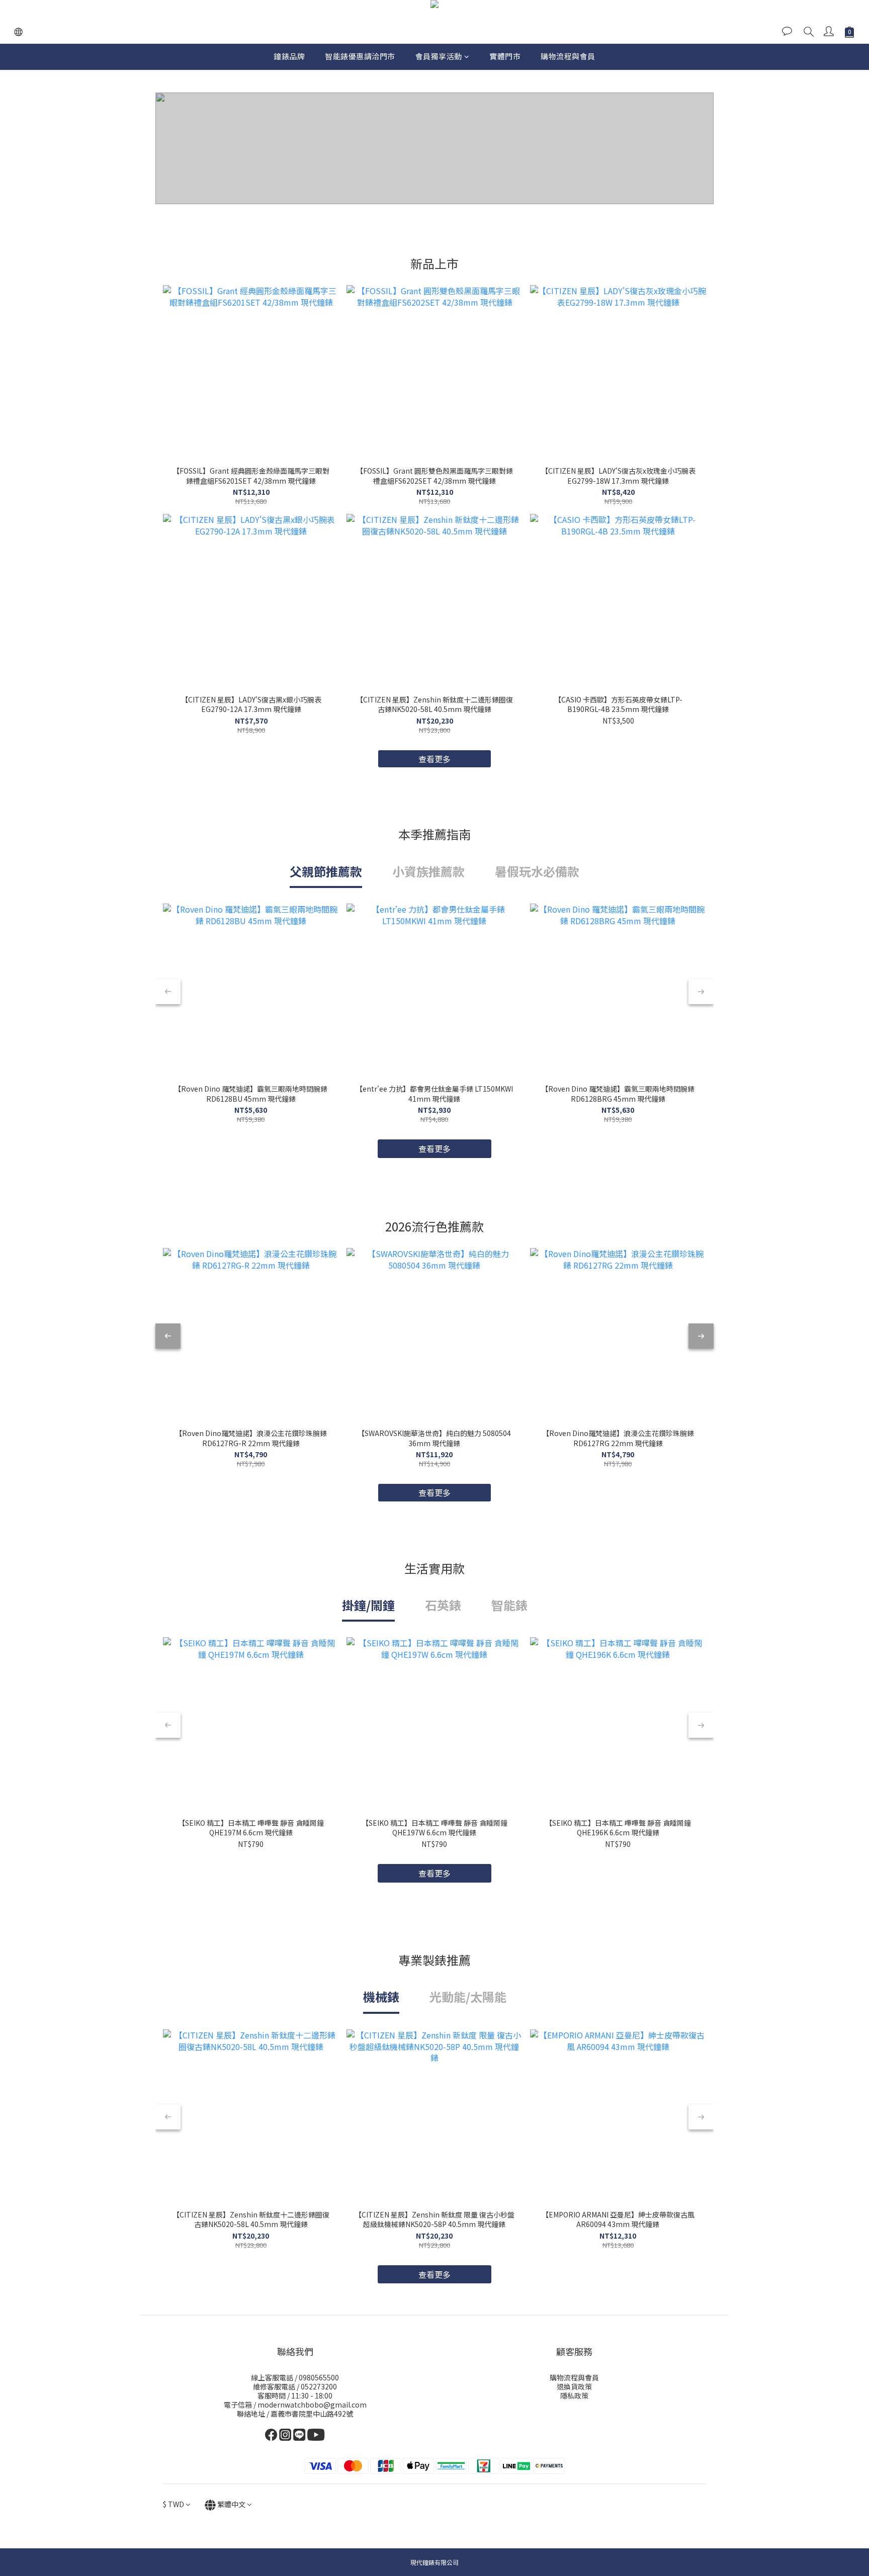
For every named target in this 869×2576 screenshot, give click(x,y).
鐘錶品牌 (289, 56)
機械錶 (381, 1996)
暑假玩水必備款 (537, 871)
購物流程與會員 (568, 56)
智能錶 (509, 1605)
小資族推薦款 (428, 871)
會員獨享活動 (439, 56)
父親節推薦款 (326, 871)
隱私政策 (574, 2395)
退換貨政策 (574, 2386)
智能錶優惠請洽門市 (360, 56)
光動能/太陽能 (468, 1996)
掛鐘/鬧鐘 (368, 1605)
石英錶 (443, 1605)
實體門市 (505, 56)
